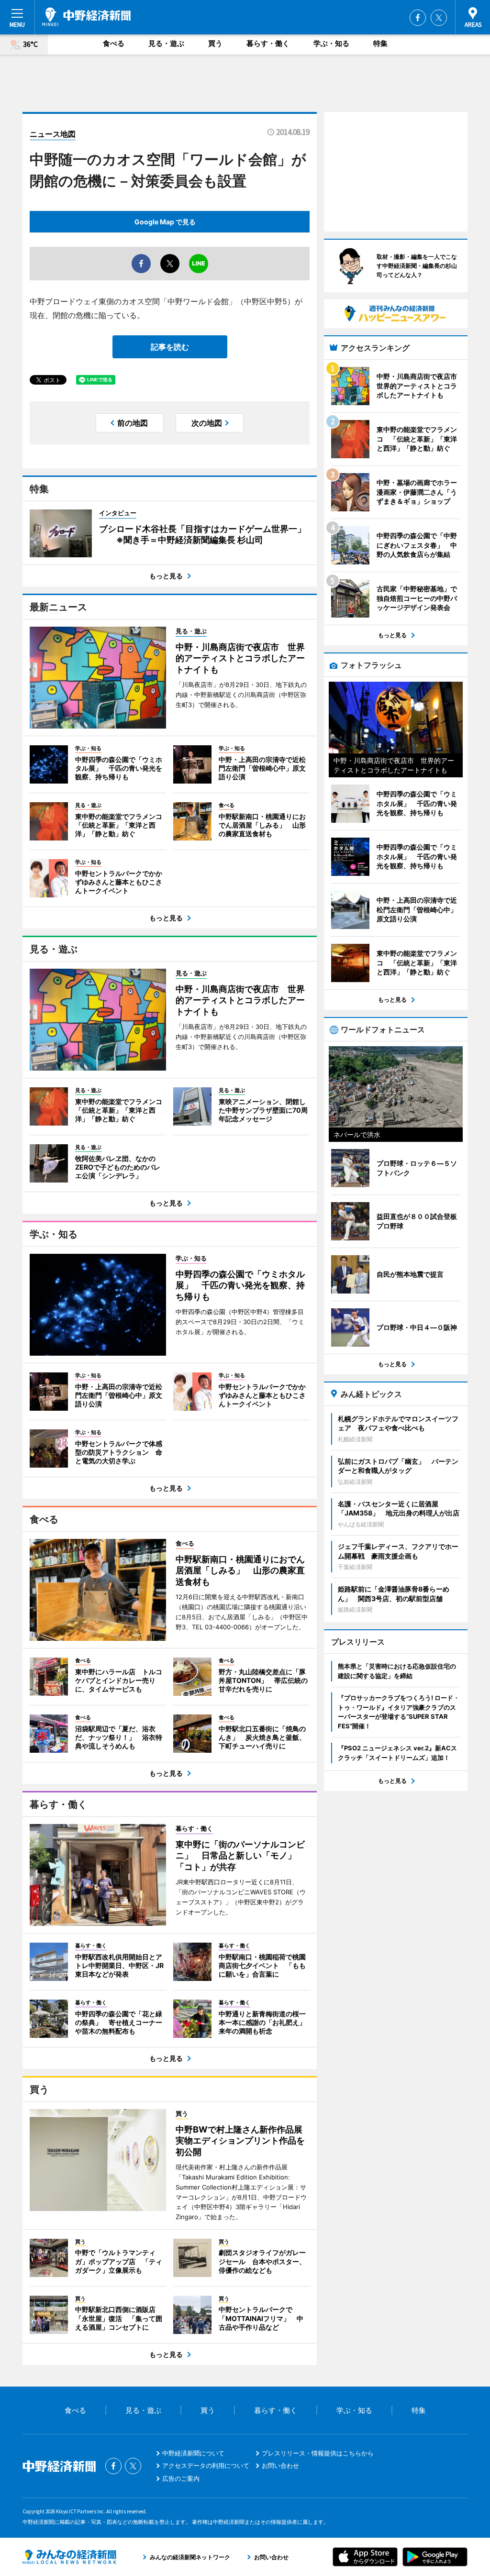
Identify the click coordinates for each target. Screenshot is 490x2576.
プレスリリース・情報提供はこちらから (318, 2453)
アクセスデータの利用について (206, 2465)
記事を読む (170, 347)
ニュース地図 (53, 134)
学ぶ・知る (331, 43)
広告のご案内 (181, 2478)
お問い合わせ (280, 2465)
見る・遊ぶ (166, 43)
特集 (380, 43)
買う (215, 43)
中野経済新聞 (86, 17)
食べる (114, 43)
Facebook (418, 18)
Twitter (439, 18)
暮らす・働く (268, 43)
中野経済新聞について (193, 2453)
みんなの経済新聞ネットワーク (69, 2557)
